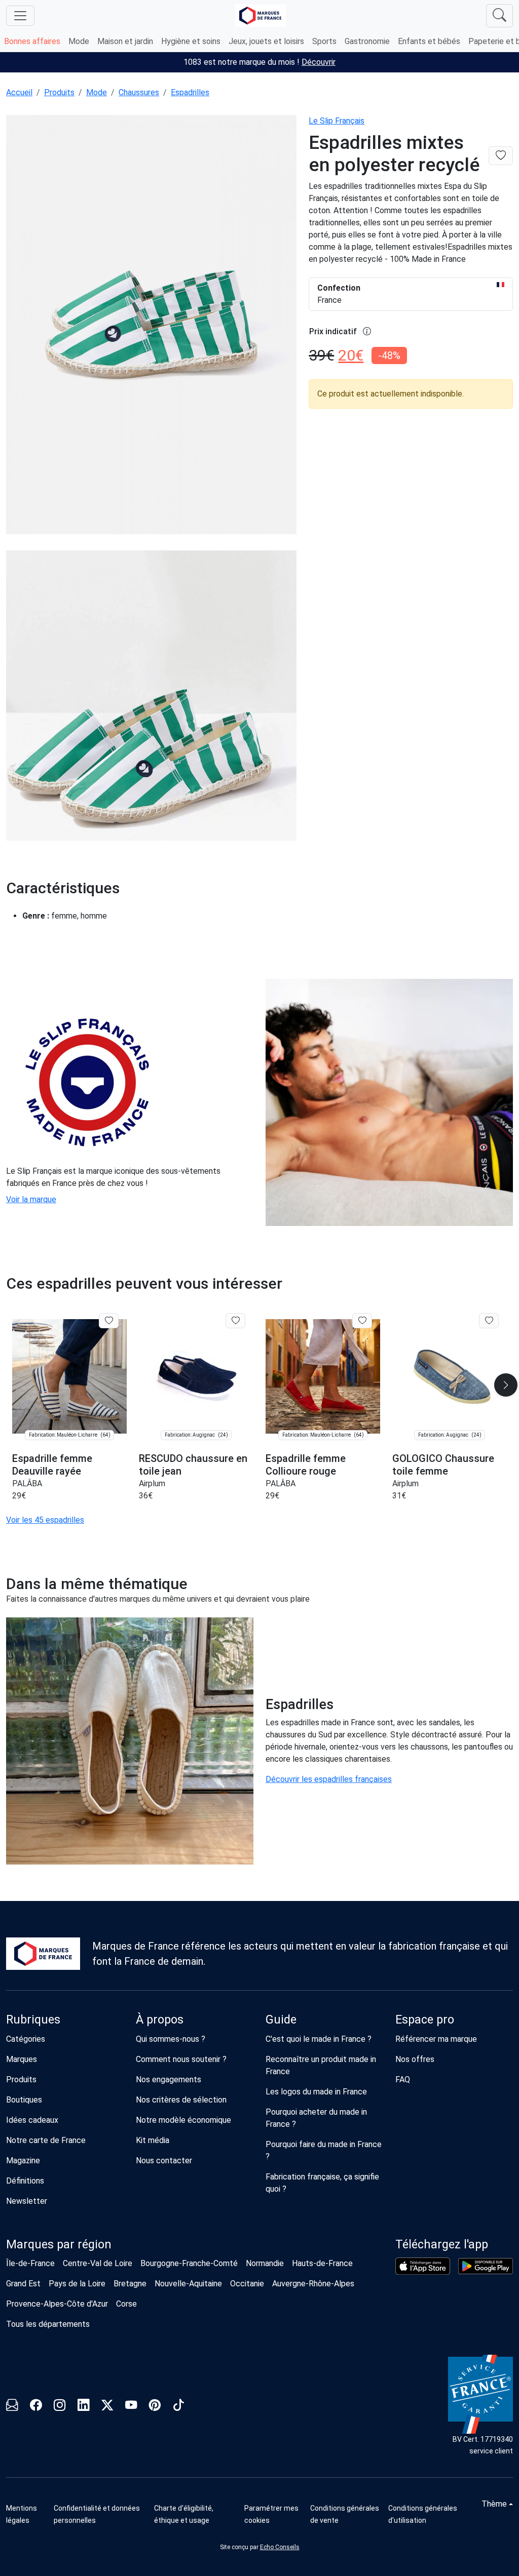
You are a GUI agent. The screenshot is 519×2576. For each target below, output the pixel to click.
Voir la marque (31, 1199)
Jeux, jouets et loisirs (266, 41)
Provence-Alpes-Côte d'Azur (57, 2304)
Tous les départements (48, 2324)
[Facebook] (36, 2407)
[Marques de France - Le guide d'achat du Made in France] (261, 15)
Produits (59, 92)
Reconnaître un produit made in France (321, 2065)
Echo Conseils (280, 2547)
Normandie (265, 2263)
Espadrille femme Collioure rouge (306, 1465)
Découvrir (319, 62)
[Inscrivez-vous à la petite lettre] (12, 2407)
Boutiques (24, 2100)
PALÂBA (27, 1483)
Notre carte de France (46, 2140)
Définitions (25, 2181)
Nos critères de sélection (181, 2100)
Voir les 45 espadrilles (45, 1520)
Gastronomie (367, 41)
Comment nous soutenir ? (181, 2059)
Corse (126, 2304)
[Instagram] (60, 2407)
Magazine (23, 2161)
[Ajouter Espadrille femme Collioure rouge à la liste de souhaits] (362, 1321)
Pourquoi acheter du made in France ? (316, 2118)
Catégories (26, 2039)
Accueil (19, 92)
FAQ (403, 2079)
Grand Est (23, 2284)
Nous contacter (164, 2161)
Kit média (153, 2140)
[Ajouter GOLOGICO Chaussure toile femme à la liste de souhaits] (489, 1321)
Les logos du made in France (316, 2092)
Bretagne (130, 2284)
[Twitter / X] (107, 2407)
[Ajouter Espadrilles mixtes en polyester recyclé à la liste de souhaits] (501, 156)
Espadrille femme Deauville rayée (52, 1465)
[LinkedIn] (83, 2407)
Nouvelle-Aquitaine (188, 2284)
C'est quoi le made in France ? (319, 2039)
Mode (79, 41)
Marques (22, 2059)
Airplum (152, 1483)
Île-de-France (30, 2263)
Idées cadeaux (32, 2120)
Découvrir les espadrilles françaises (329, 1779)
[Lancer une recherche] (499, 16)
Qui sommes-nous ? (171, 2039)
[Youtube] (131, 2407)
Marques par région (59, 2244)
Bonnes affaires (32, 41)
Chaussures (139, 92)
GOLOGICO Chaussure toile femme (443, 1465)
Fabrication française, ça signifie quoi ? (322, 2183)
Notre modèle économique (183, 2120)
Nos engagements (169, 2079)
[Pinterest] (155, 2407)
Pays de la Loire (77, 2284)
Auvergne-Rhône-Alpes (313, 2284)
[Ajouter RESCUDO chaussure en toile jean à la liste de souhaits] (235, 1321)
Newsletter (27, 2201)
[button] (506, 1385)
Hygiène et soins (191, 41)
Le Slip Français (337, 121)
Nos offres (415, 2059)
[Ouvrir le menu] (20, 16)
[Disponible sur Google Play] (486, 2266)
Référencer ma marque (436, 2039)
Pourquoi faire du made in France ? (324, 2150)
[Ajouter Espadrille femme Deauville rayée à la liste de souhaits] (109, 1321)
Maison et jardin (125, 41)
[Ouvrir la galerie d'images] (151, 326)
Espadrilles (190, 92)
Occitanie (247, 2284)
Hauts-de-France (322, 2263)
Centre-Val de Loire (98, 2263)
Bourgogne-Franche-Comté (189, 2263)
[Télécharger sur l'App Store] (423, 2266)
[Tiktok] (179, 2407)
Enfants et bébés (429, 41)
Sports (324, 41)
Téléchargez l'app (442, 2244)
